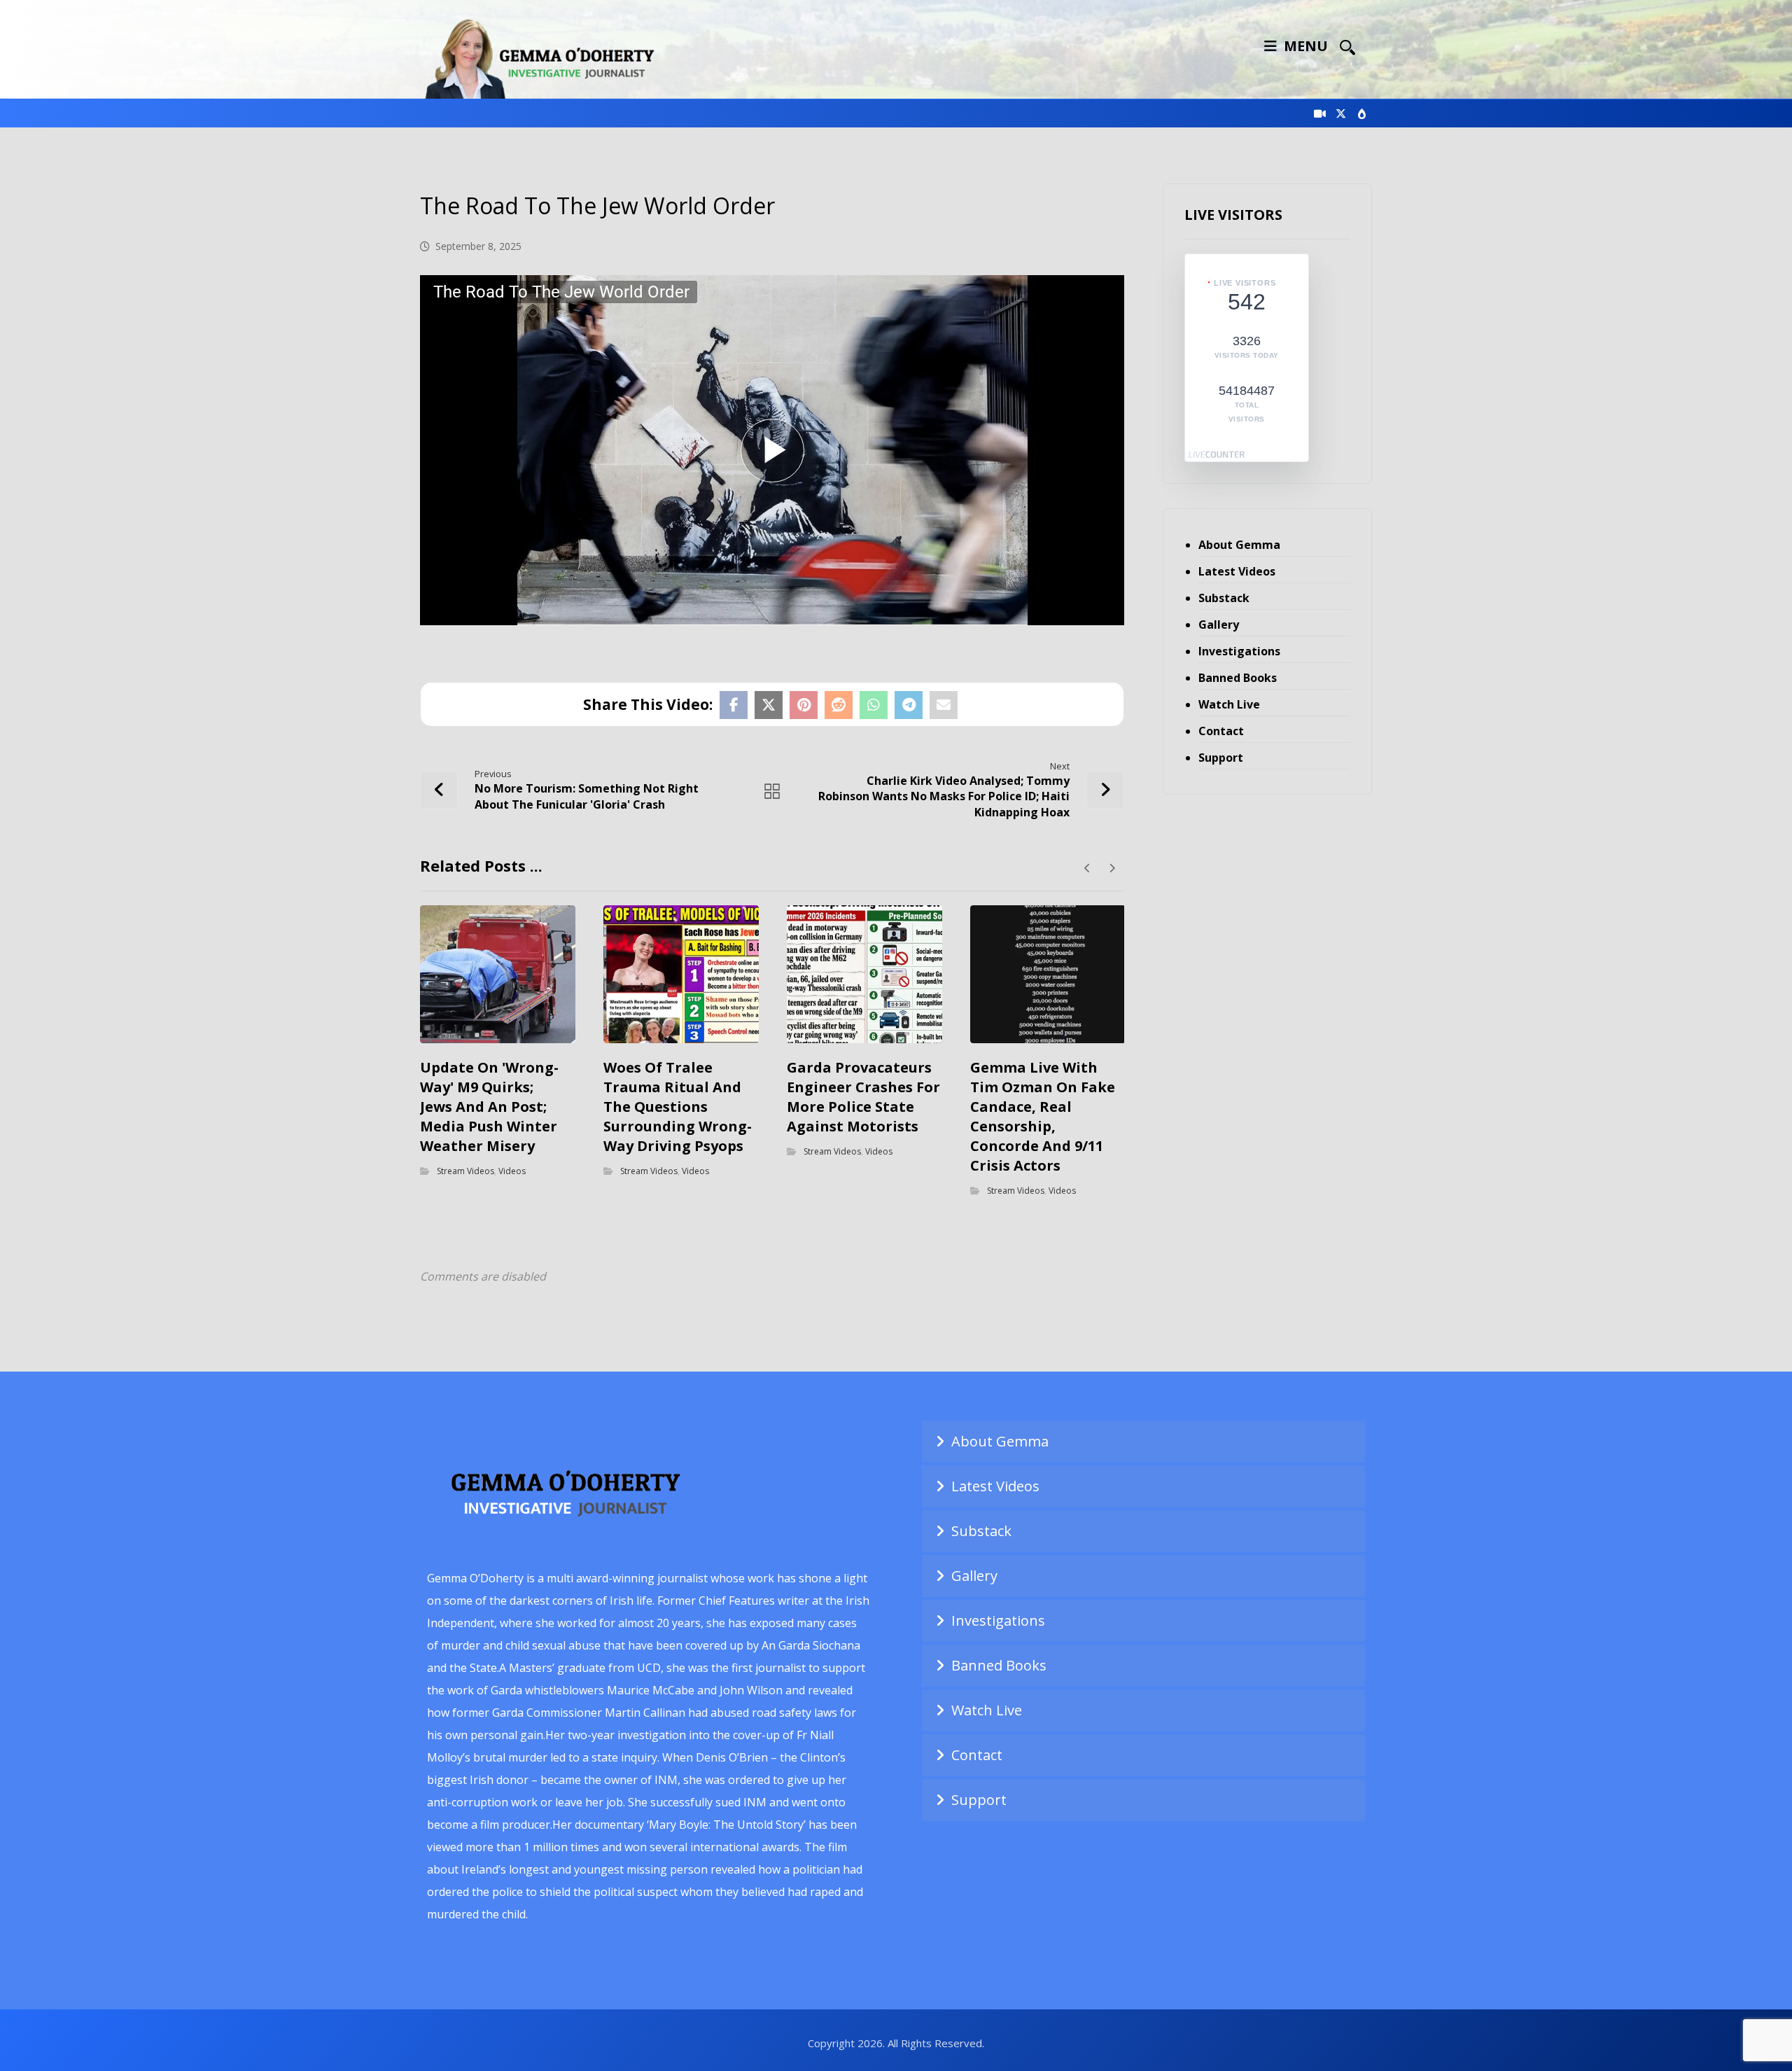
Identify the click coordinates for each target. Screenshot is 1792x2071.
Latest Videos (1237, 571)
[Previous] (1087, 868)
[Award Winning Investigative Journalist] (546, 56)
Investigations (1239, 651)
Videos (512, 1170)
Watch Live (1229, 704)
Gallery (1219, 625)
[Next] (1112, 868)
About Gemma (1239, 545)
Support (1221, 758)
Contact (1221, 731)
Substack (1224, 598)
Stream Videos (465, 1170)
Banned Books (1238, 678)
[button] (1347, 47)
